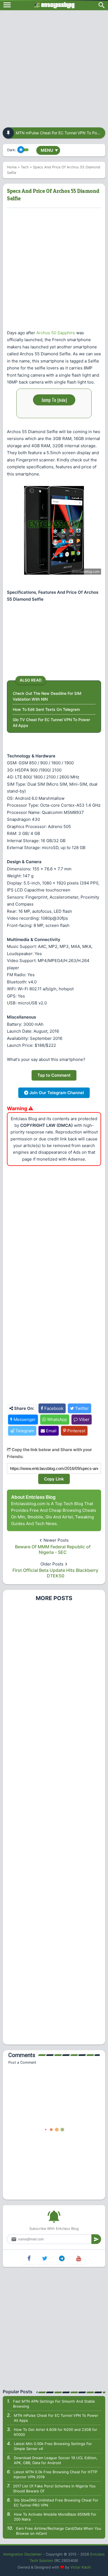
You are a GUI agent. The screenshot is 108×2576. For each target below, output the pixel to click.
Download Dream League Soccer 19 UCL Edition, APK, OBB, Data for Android (56, 2460)
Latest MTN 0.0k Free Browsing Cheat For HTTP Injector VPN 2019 (55, 2474)
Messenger (24, 1419)
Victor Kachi (81, 2567)
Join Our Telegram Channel (56, 1093)
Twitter (81, 1408)
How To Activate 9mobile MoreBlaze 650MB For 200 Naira (55, 2517)
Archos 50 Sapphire (56, 333)
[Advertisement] (54, 67)
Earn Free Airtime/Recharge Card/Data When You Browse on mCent (59, 2531)
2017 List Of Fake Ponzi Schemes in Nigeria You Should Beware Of (54, 2488)
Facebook (53, 1408)
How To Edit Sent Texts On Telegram (46, 709)
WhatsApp (56, 1419)
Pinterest (76, 1431)
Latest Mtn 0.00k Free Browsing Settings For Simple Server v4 (53, 2446)
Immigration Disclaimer (23, 2554)
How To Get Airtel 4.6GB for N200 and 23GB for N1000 (56, 2432)
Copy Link (54, 1479)
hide (62, 400)
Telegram (24, 1431)
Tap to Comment (54, 1075)
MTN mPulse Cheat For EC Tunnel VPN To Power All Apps (56, 2418)
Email (51, 1431)
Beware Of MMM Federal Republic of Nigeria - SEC (53, 1549)
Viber (84, 1419)
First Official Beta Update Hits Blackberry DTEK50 (55, 1573)
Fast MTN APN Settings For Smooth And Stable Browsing (54, 2404)
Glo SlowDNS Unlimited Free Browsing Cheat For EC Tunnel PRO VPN (56, 2503)
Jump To (54, 400)
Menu (49, 150)
